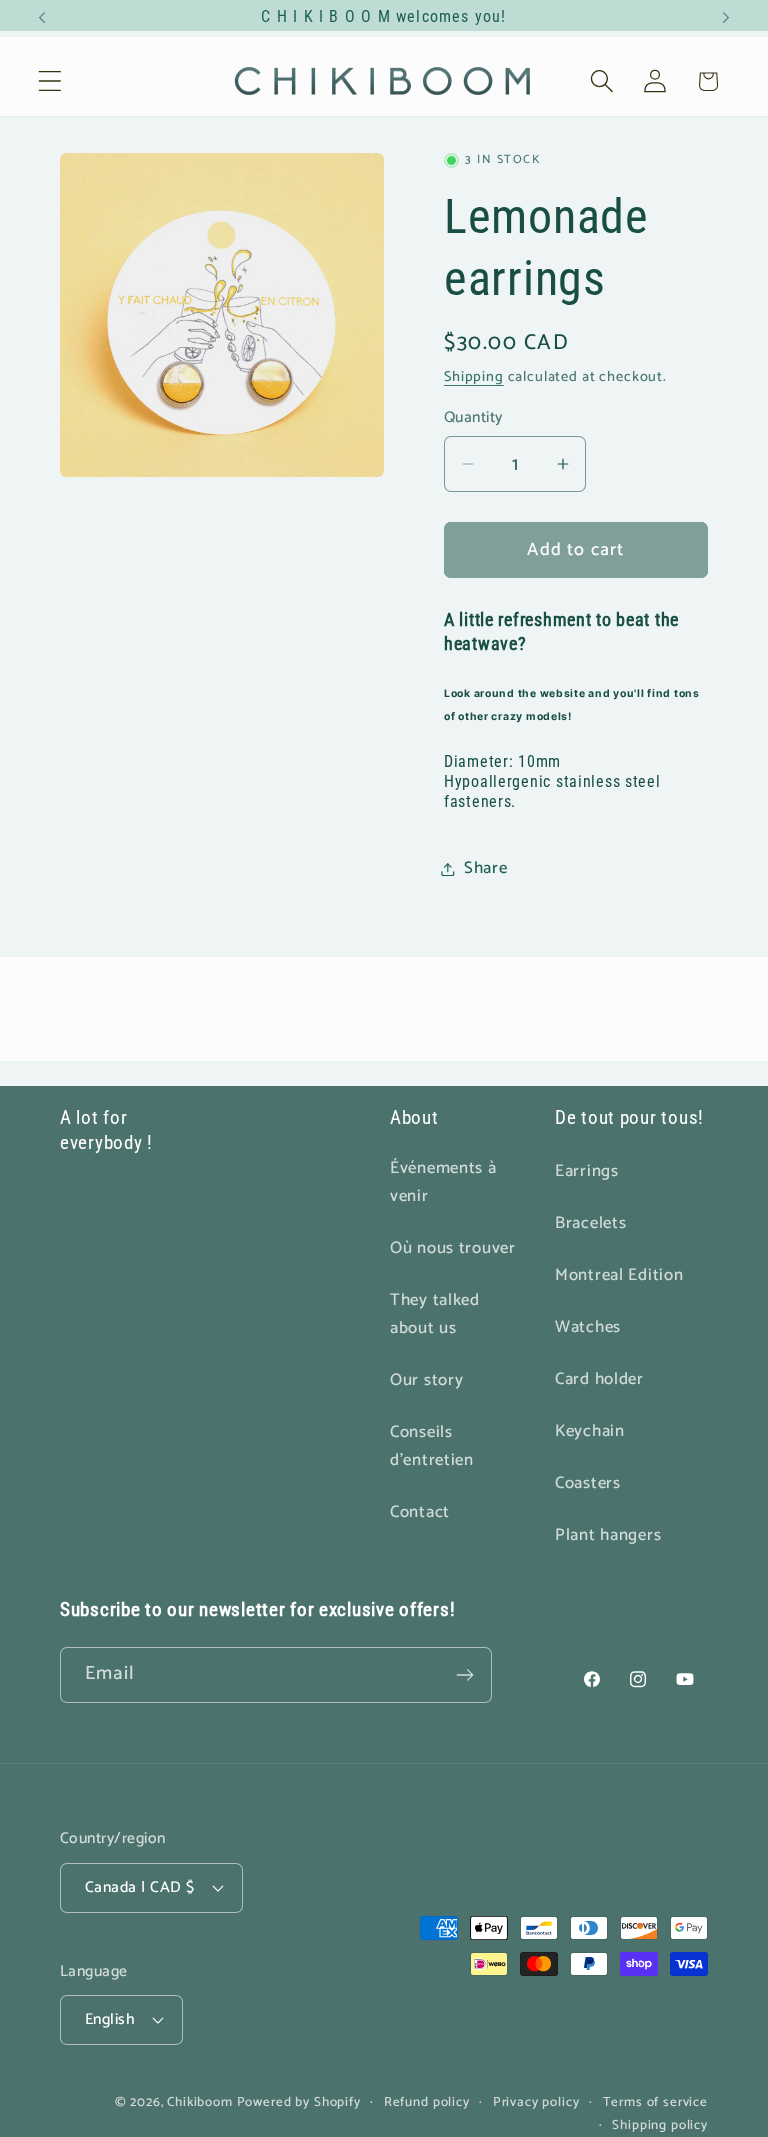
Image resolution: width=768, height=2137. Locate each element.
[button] (50, 81)
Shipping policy (660, 2125)
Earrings (587, 1171)
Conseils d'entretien (432, 1446)
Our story (426, 1380)
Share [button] (486, 868)
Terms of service (655, 2102)
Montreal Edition (619, 1275)
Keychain (590, 1431)
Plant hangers (608, 1535)
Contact (420, 1512)
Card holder (599, 1379)
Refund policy (427, 2102)
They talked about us (435, 1314)
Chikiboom (200, 2102)
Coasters (588, 1483)
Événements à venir (443, 1182)
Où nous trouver (453, 1248)
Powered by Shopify (299, 2102)
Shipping (474, 377)
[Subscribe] (464, 1675)
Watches (588, 1327)
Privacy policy (536, 2102)
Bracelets (590, 1223)
